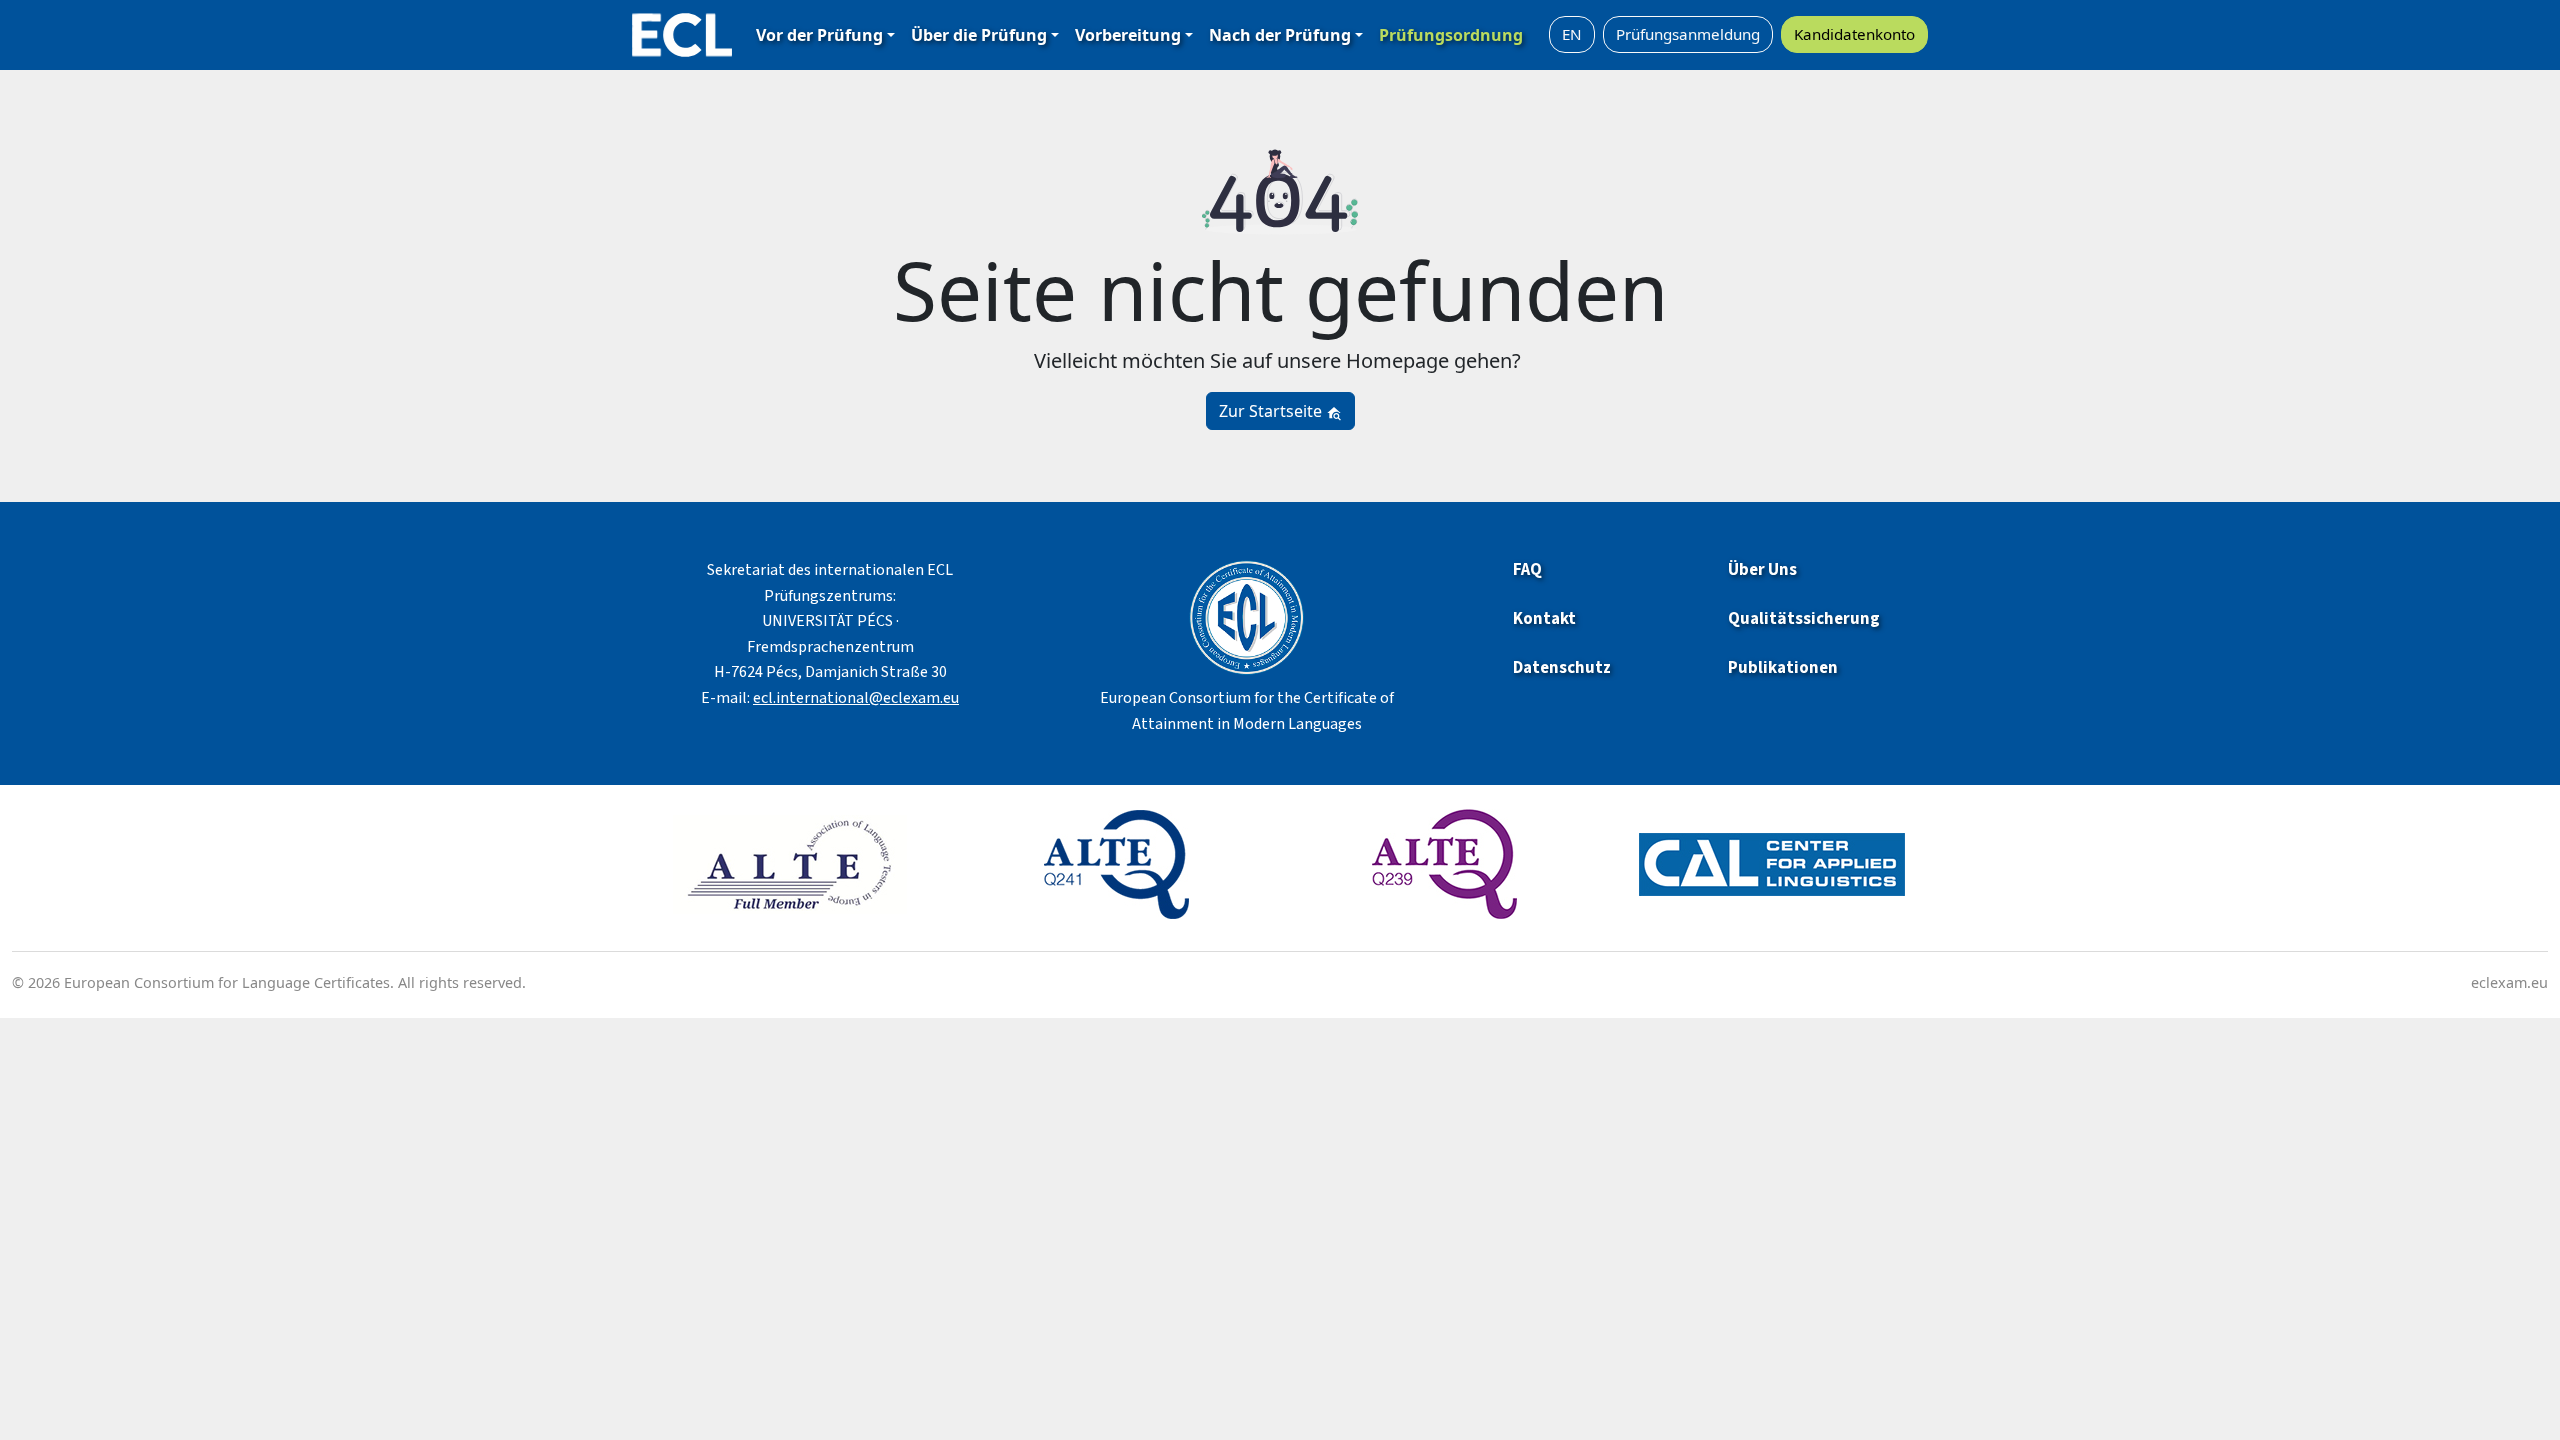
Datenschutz (1562, 668)
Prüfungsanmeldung (1688, 34)
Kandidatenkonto (1854, 34)
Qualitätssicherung (1804, 619)
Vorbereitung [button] (1128, 35)
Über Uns (1762, 570)
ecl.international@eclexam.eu (856, 698)
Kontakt (1544, 619)
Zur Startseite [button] (1272, 411)
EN (1572, 34)
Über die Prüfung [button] (979, 35)
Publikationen (1784, 668)
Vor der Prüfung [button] (819, 35)
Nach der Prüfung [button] (1280, 35)
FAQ (1527, 570)
